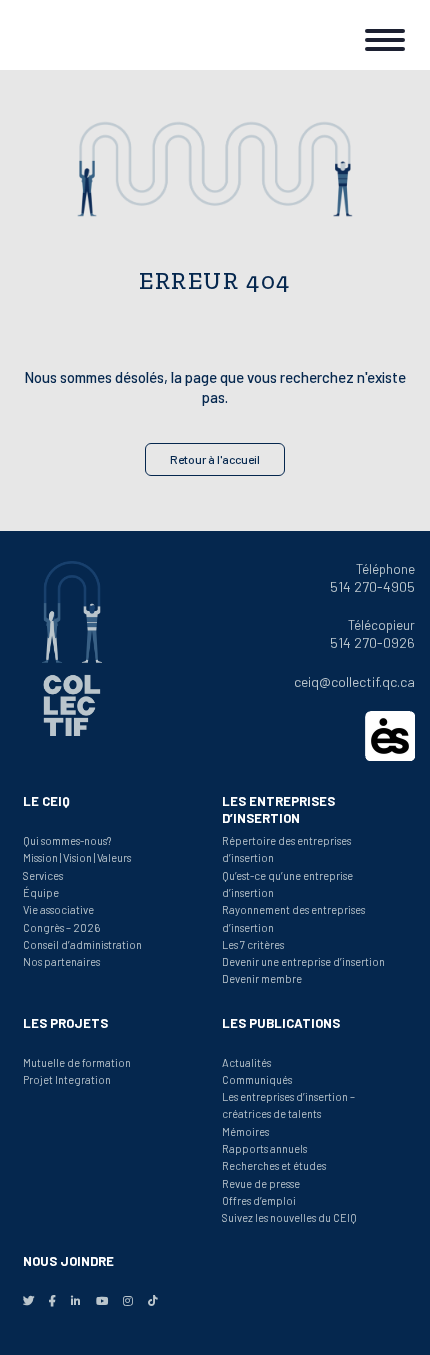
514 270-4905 (372, 586)
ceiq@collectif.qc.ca (354, 681)
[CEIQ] (80, 35)
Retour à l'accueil (215, 459)
